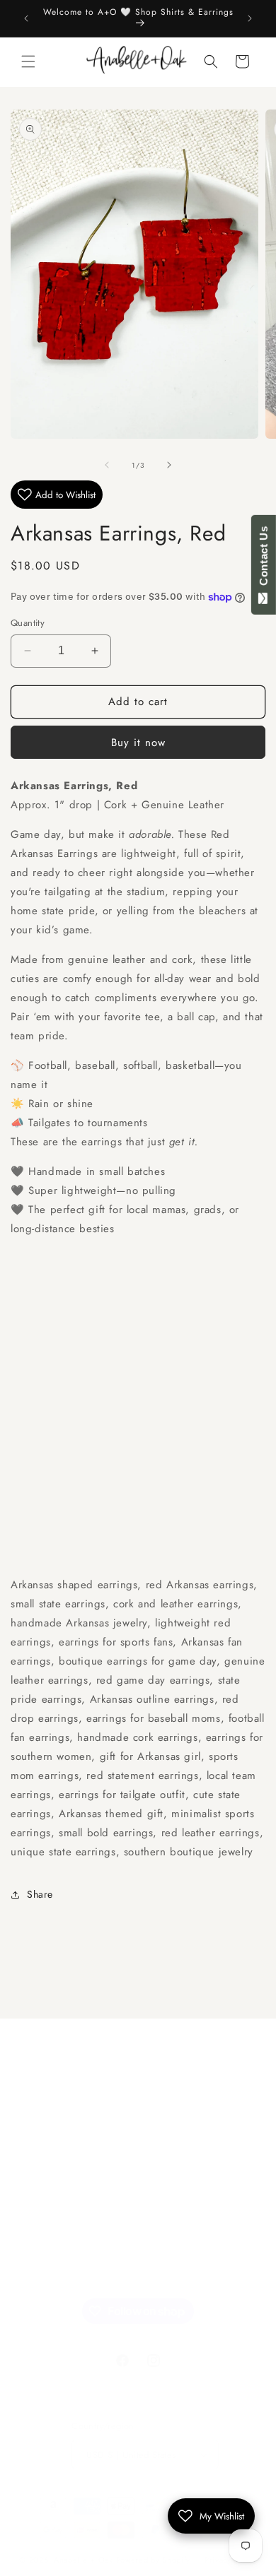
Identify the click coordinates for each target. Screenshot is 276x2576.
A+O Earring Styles (73, 2172)
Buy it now (138, 743)
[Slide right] (169, 465)
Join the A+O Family (74, 2108)
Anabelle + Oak (84, 2560)
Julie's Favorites (64, 2140)
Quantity (28, 623)
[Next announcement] (250, 18)
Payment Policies (67, 2268)
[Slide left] (107, 465)
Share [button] (40, 1894)
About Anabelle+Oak (76, 2204)
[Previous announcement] (26, 18)
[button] (28, 61)
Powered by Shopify (154, 2560)
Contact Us (264, 559)
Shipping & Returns (73, 2235)
